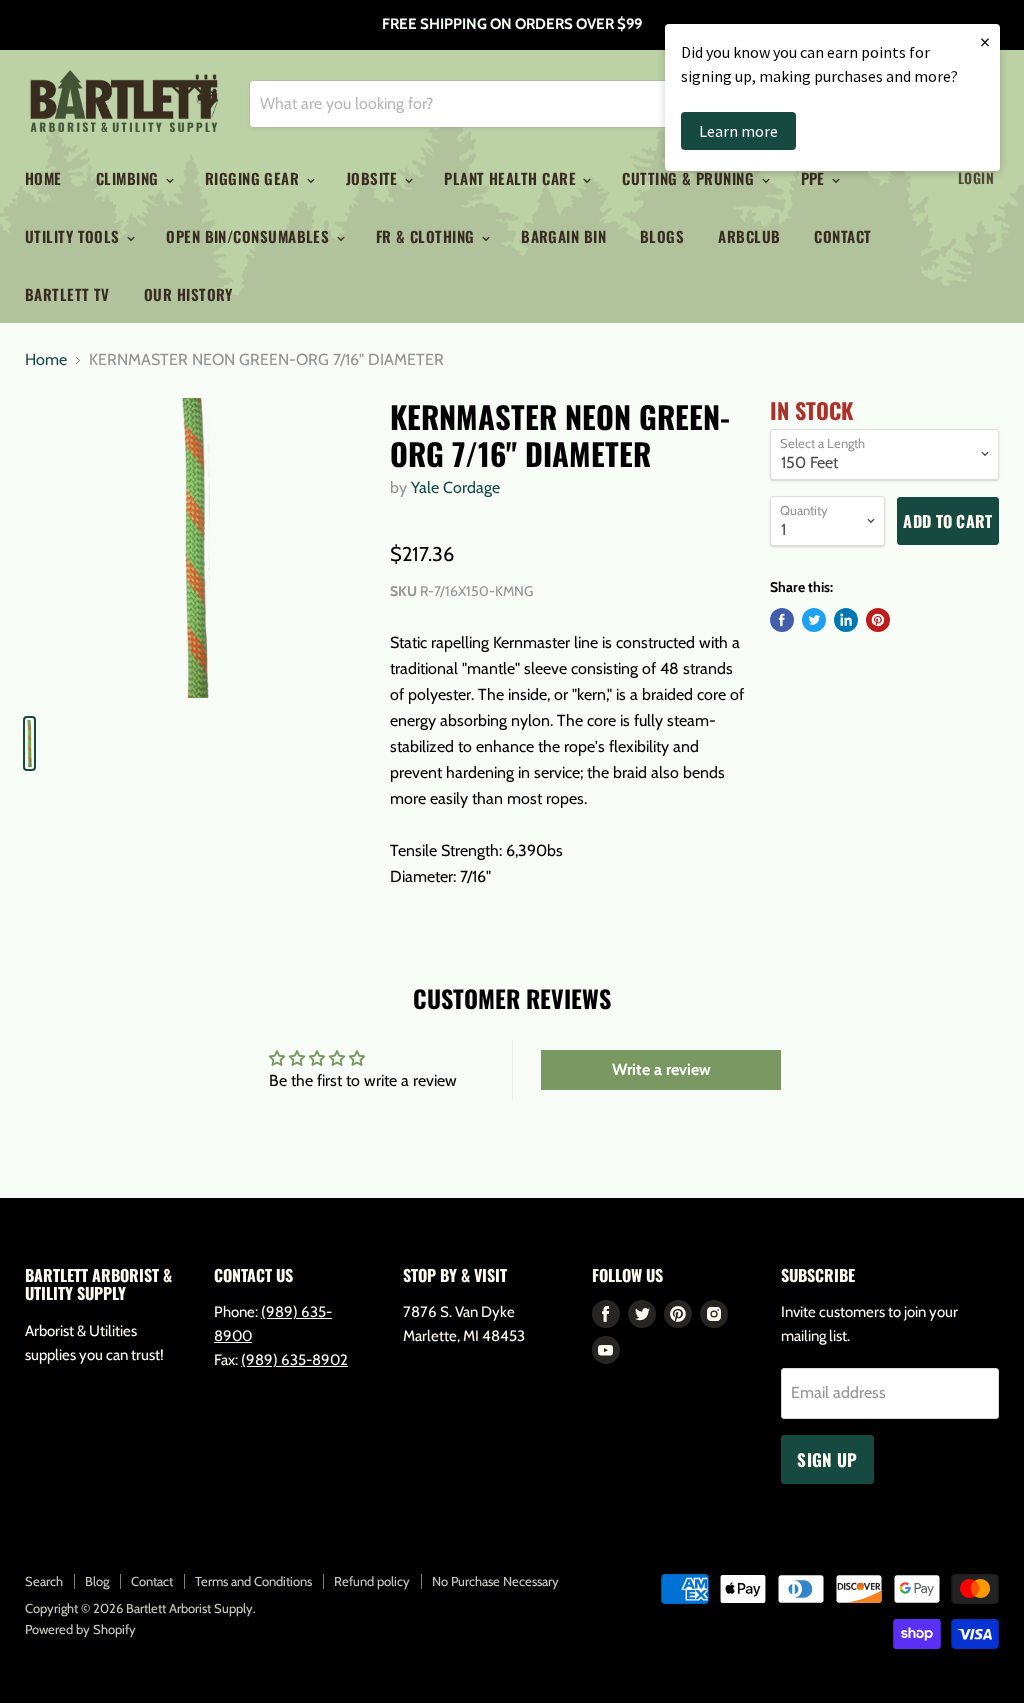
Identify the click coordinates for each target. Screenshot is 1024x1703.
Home (43, 178)
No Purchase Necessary (495, 1581)
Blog (97, 1581)
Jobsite (374, 178)
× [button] (985, 41)
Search (44, 1581)
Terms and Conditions (253, 1581)
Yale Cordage (455, 487)
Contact (842, 236)
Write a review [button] (661, 1069)
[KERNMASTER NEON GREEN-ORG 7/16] (195, 548)
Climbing (129, 178)
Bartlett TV (67, 294)
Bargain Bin (563, 236)
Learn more (738, 131)
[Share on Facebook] (782, 620)
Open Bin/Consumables (249, 236)
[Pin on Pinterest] (878, 620)
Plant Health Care (512, 178)
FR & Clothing (427, 236)
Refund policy (372, 1581)
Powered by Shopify (80, 1629)
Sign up (827, 1459)
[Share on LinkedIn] (846, 620)
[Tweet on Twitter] (814, 620)
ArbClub (749, 236)
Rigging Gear (254, 178)
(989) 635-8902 (294, 1360)
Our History (188, 294)
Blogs (662, 236)
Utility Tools (74, 236)
